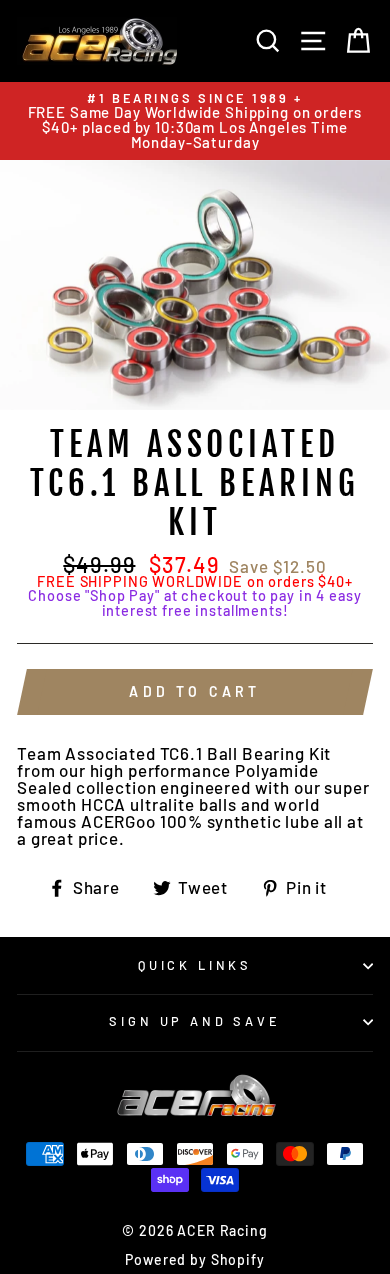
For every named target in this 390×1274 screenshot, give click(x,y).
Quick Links (195, 965)
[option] (195, 121)
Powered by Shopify (194, 1259)
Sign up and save (194, 1021)
